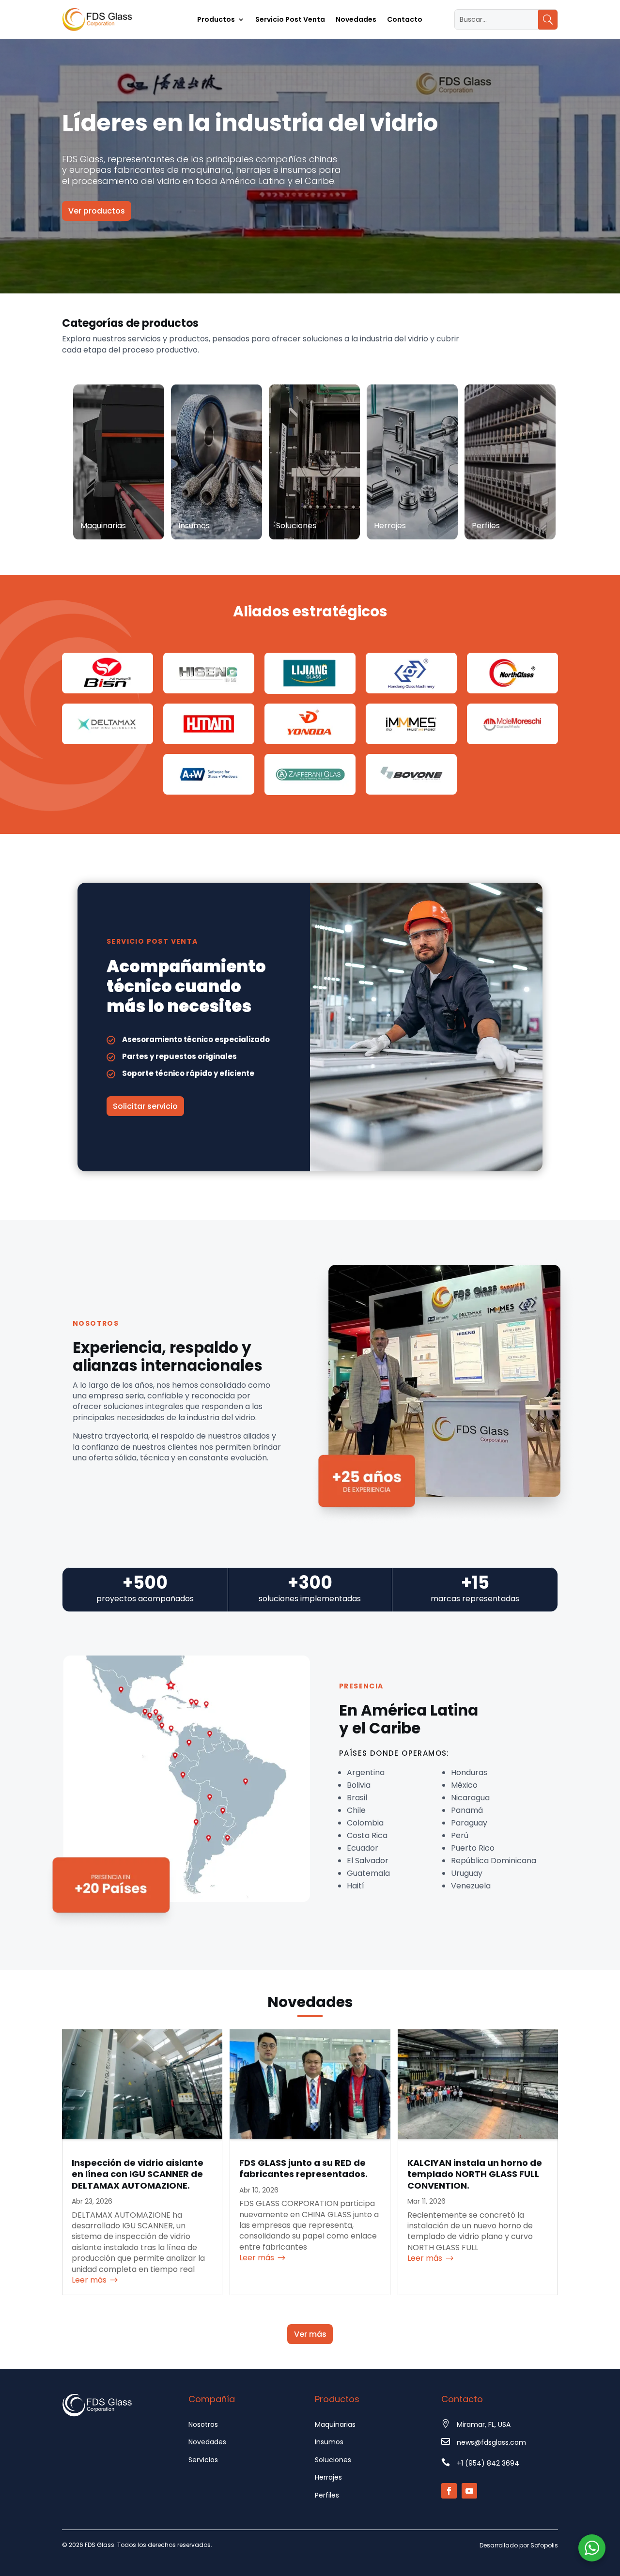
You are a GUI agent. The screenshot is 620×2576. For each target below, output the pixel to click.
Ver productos (97, 211)
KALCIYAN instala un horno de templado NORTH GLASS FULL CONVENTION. (475, 2174)
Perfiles (327, 2495)
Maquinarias (335, 2424)
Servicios (203, 2460)
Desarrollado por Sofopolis (519, 2545)
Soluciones (333, 2460)
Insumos (329, 2442)
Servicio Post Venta (290, 20)
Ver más (310, 2334)
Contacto (405, 20)
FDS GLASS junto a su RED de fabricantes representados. (303, 2168)
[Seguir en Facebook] (449, 2491)
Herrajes (328, 2477)
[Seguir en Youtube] (469, 2491)
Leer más (89, 2280)
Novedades (356, 20)
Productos (216, 20)
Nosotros (203, 2424)
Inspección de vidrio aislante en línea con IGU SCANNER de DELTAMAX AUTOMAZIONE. (138, 2174)
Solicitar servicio (145, 1106)
